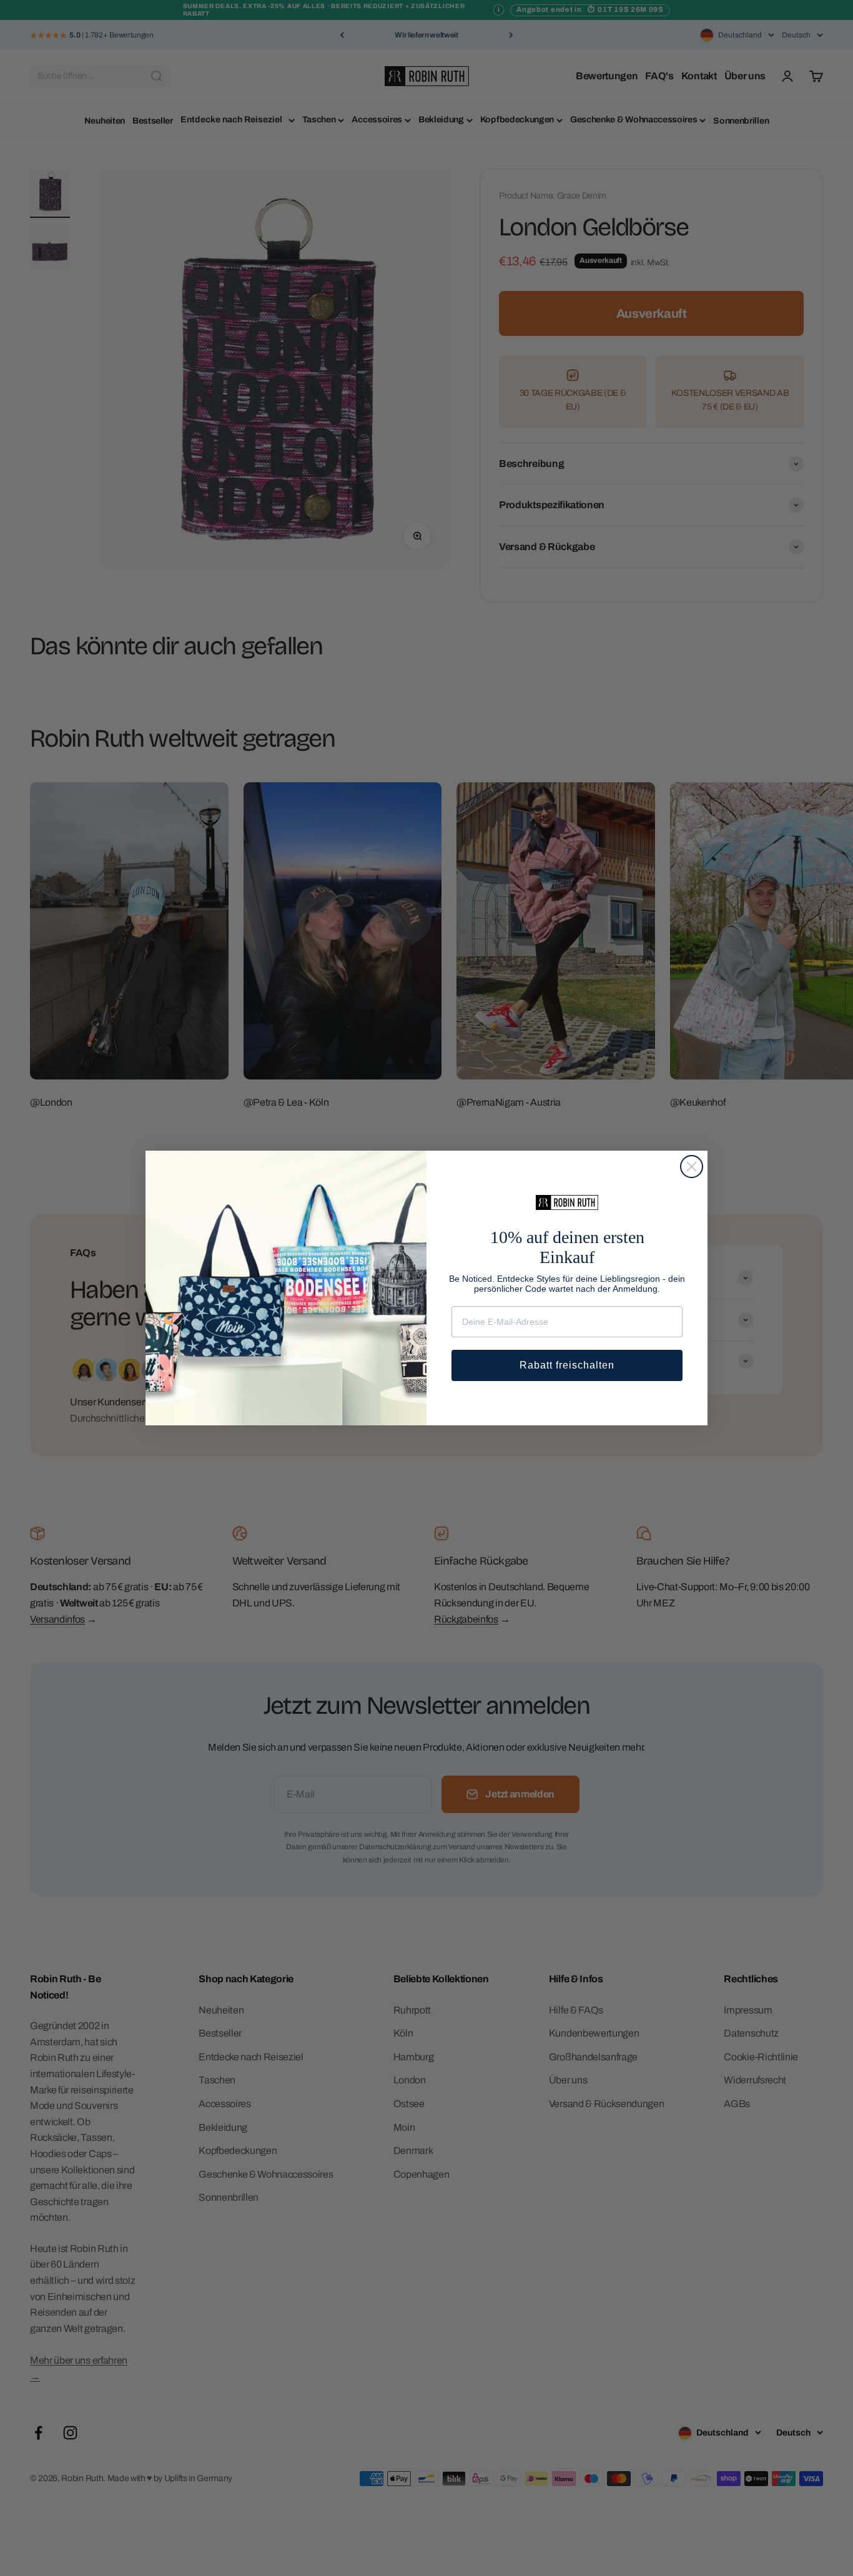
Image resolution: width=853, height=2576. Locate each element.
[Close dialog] (692, 1167)
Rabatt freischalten (567, 1365)
